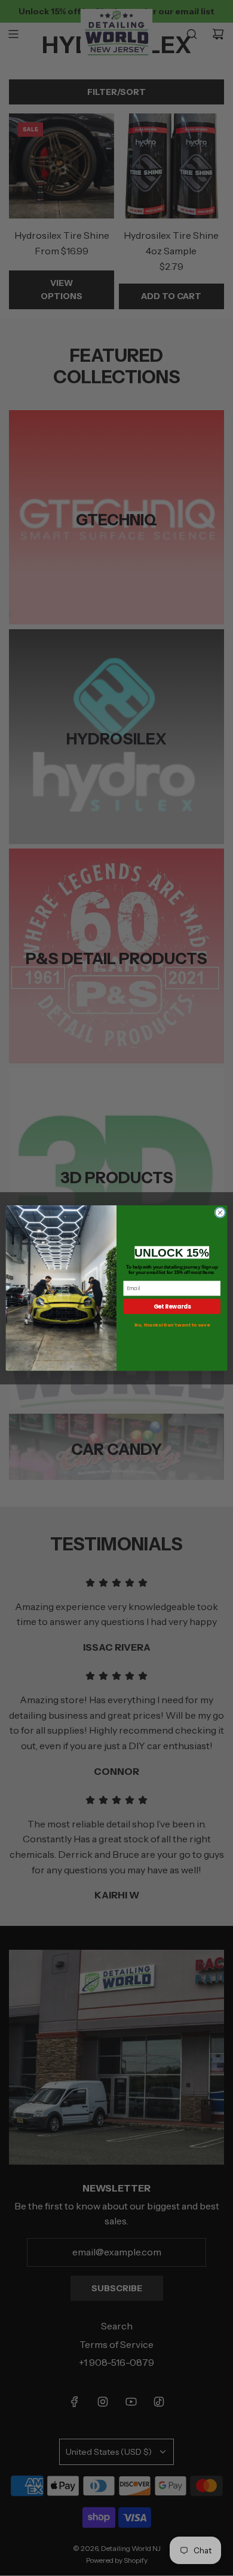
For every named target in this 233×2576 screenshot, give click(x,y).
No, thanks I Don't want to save (172, 1325)
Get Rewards (172, 1307)
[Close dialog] (220, 1213)
